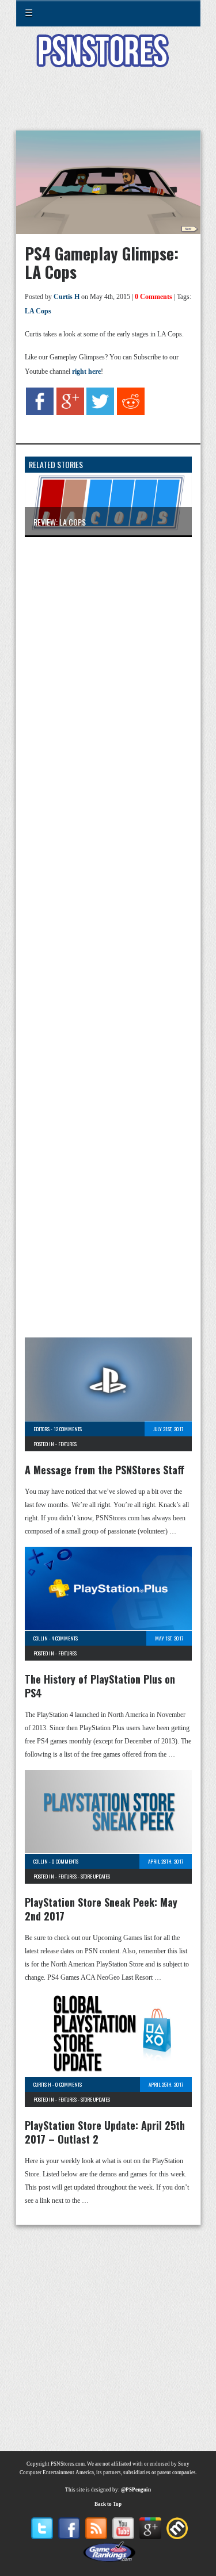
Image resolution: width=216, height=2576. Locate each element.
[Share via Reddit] (131, 413)
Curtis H (67, 297)
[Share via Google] (70, 413)
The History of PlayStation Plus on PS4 (100, 1686)
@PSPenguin (136, 2490)
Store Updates (95, 1876)
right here (86, 371)
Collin (41, 1638)
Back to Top (108, 2504)
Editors (41, 1429)
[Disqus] (108, 698)
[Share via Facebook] (40, 413)
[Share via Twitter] (100, 413)
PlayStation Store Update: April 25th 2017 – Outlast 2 (105, 2132)
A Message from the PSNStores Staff (105, 1470)
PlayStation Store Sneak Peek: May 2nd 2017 (101, 1909)
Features (67, 1444)
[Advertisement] (108, 106)
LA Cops (38, 311)
